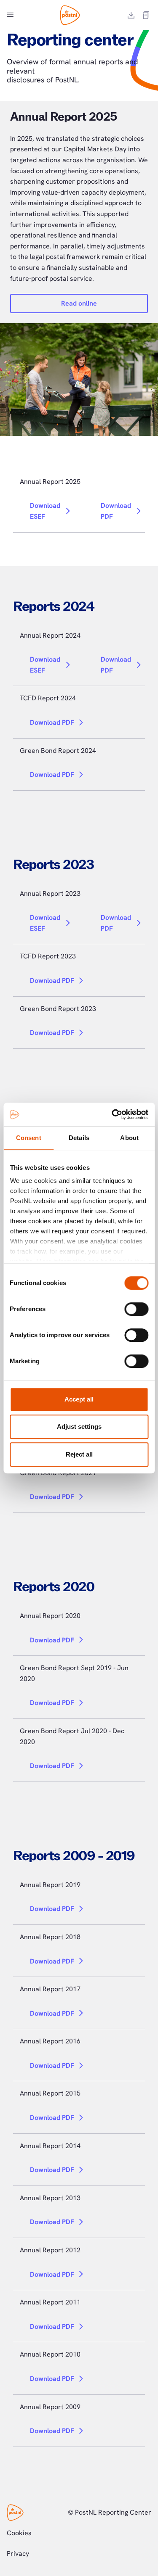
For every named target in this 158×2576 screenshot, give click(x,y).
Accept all (79, 1399)
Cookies (19, 2533)
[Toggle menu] (10, 15)
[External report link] (146, 15)
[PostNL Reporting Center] (70, 15)
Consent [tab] (29, 1138)
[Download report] (131, 15)
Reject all (79, 1454)
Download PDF (116, 511)
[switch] (136, 1309)
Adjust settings (79, 1427)
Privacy (18, 2554)
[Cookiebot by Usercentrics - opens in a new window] (112, 1114)
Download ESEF (45, 511)
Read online (79, 303)
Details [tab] (79, 1138)
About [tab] (129, 1138)
